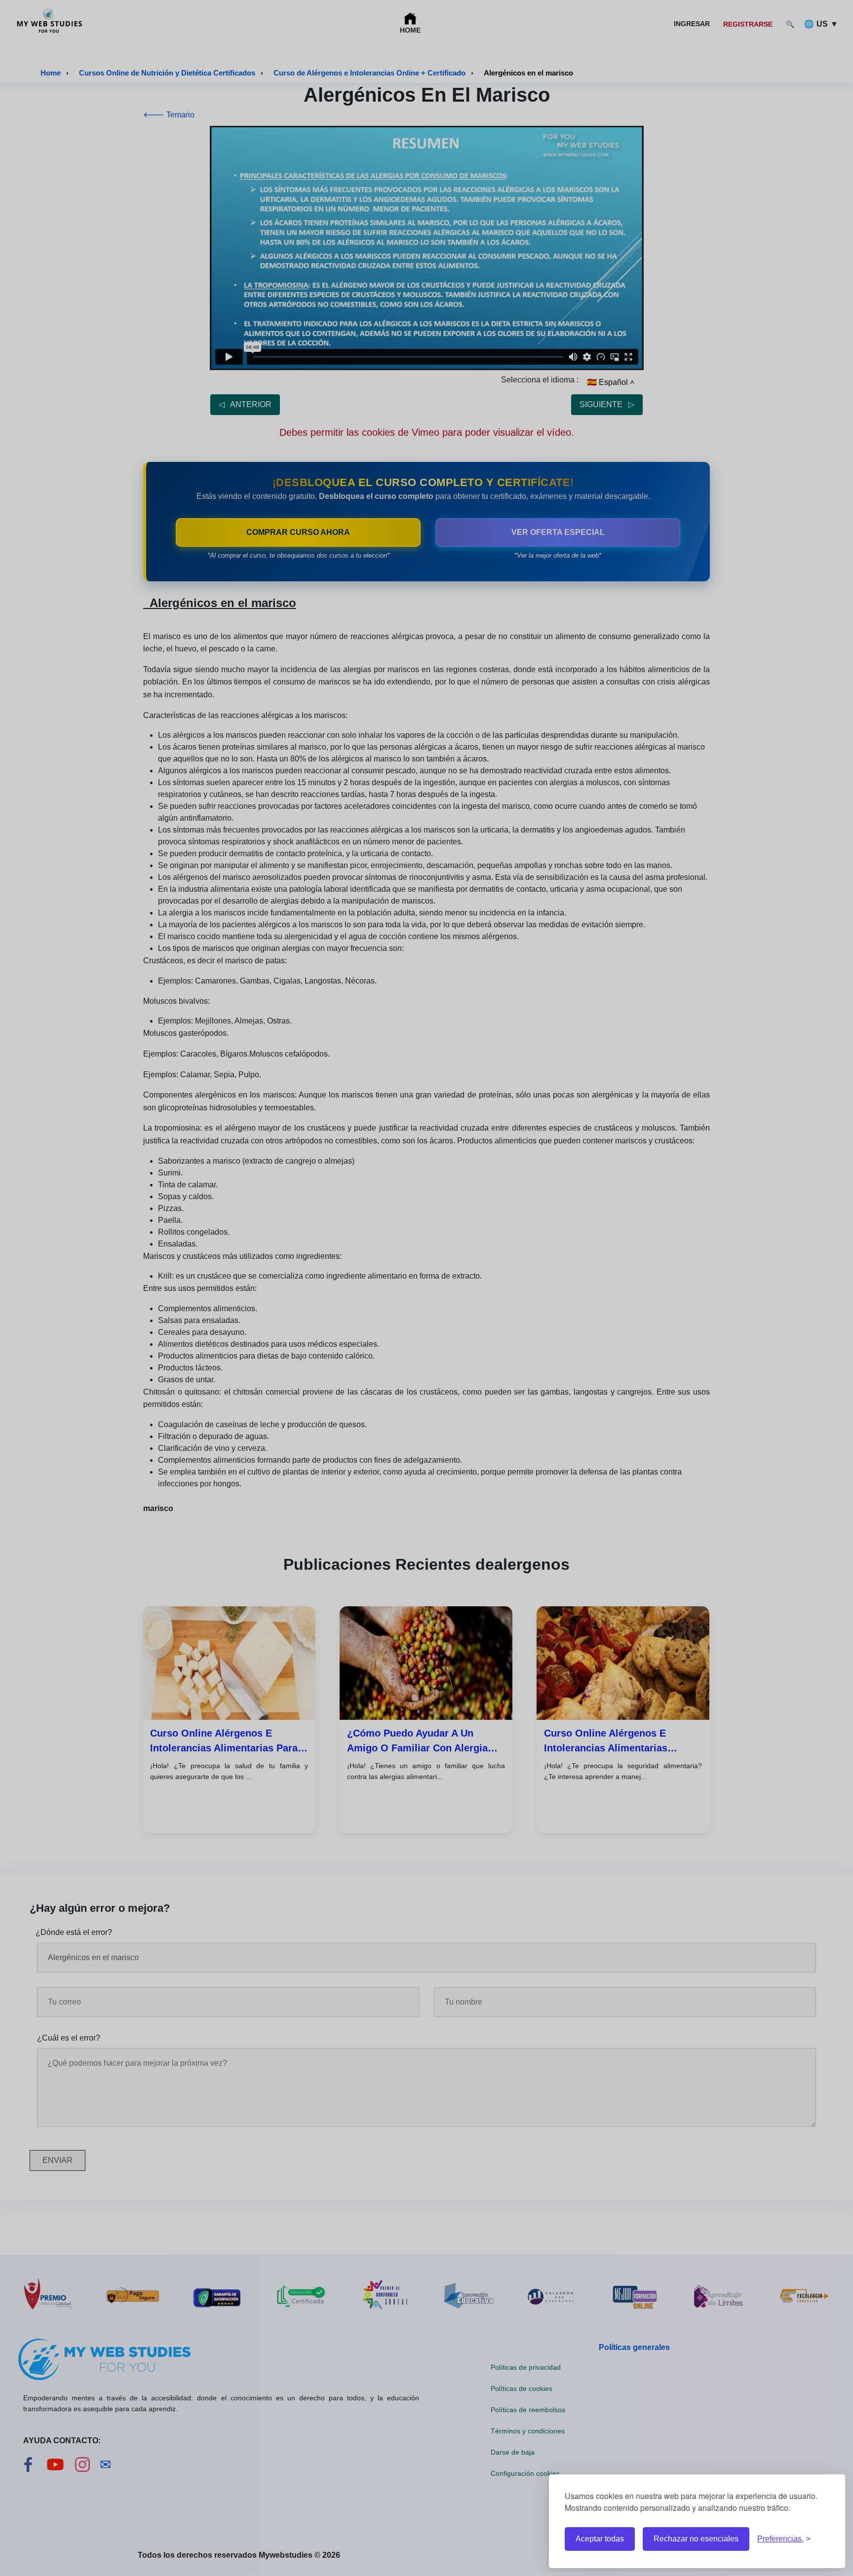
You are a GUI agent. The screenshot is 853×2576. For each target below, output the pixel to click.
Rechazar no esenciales (696, 2539)
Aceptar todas (600, 2539)
